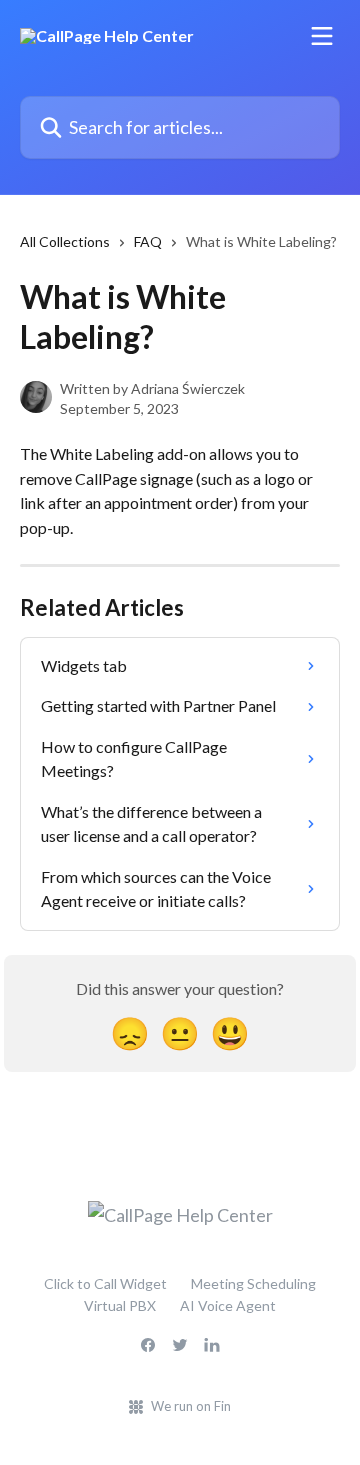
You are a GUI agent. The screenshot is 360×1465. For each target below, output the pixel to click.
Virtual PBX (120, 1305)
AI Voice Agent (228, 1305)
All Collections (65, 241)
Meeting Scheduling (253, 1283)
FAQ (148, 241)
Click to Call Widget (105, 1283)
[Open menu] (322, 36)
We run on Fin (191, 1406)
